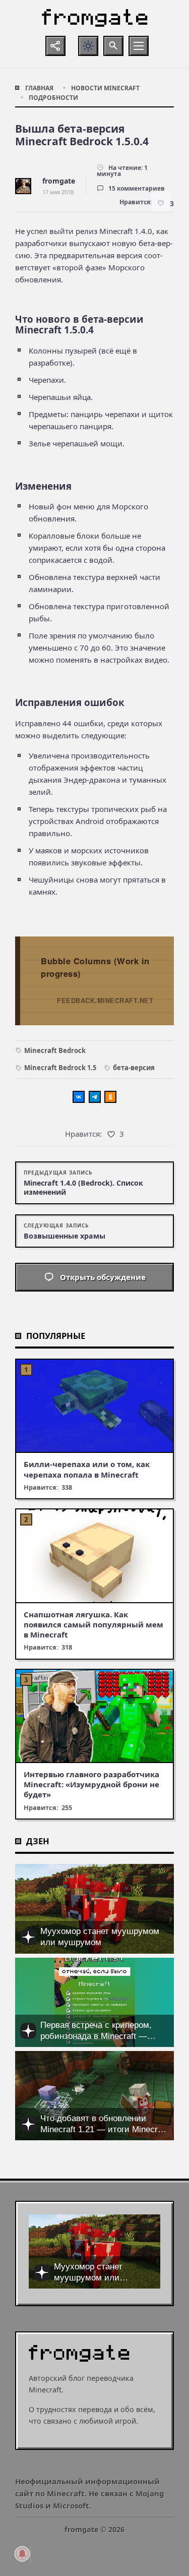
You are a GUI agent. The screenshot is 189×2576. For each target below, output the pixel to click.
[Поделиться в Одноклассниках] (110, 1097)
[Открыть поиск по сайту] (113, 46)
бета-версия (134, 1068)
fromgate (59, 181)
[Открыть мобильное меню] (139, 46)
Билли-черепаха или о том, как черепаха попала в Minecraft (87, 1469)
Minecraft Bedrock (55, 1050)
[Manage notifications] (22, 2554)
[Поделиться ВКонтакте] (79, 1097)
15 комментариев (137, 188)
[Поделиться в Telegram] (95, 1097)
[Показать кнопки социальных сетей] (55, 46)
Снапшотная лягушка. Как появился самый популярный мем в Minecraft (93, 1625)
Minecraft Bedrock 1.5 (60, 1068)
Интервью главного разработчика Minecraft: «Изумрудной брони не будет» (91, 1784)
